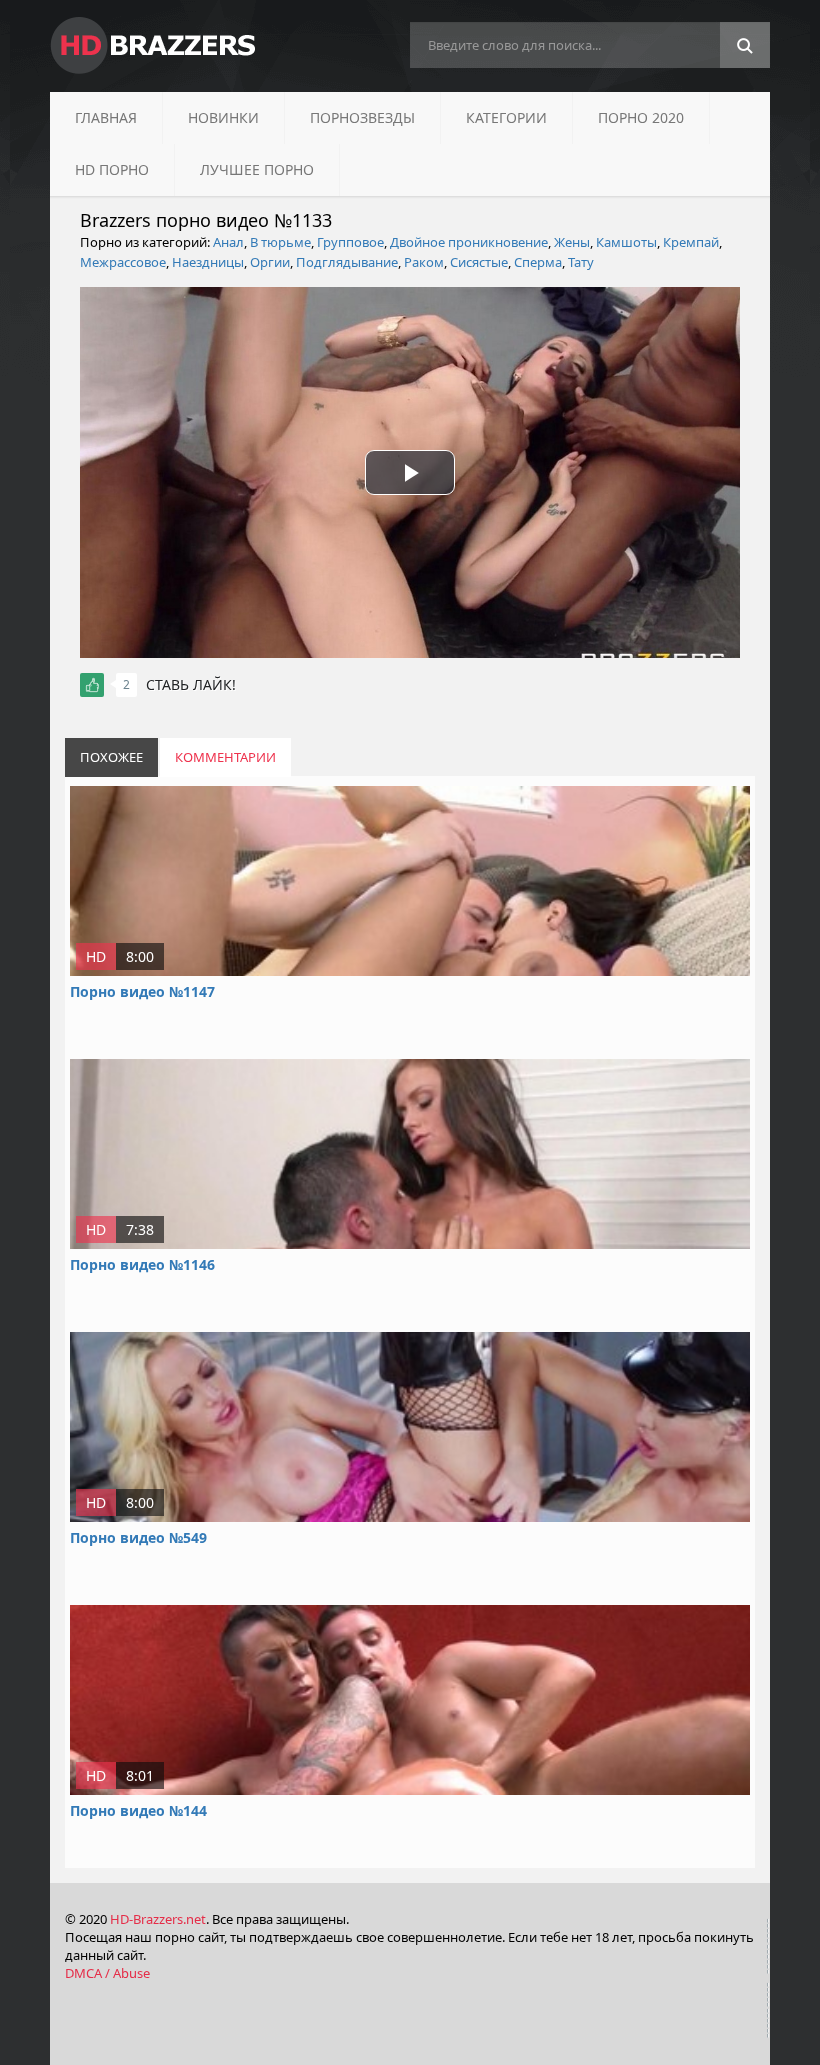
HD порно (112, 169)
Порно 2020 (641, 117)
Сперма (538, 262)
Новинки (223, 117)
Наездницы (208, 262)
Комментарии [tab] (225, 757)
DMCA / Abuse (107, 1973)
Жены (572, 242)
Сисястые (479, 262)
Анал (228, 242)
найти (745, 45)
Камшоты (626, 242)
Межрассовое (123, 262)
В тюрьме (280, 242)
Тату (581, 262)
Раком (424, 262)
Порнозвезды (362, 117)
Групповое (350, 242)
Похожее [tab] (111, 757)
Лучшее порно (257, 169)
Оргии (270, 262)
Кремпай (691, 242)
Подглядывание (347, 262)
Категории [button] (506, 117)
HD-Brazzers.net (158, 1919)
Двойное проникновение (469, 242)
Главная (106, 117)
